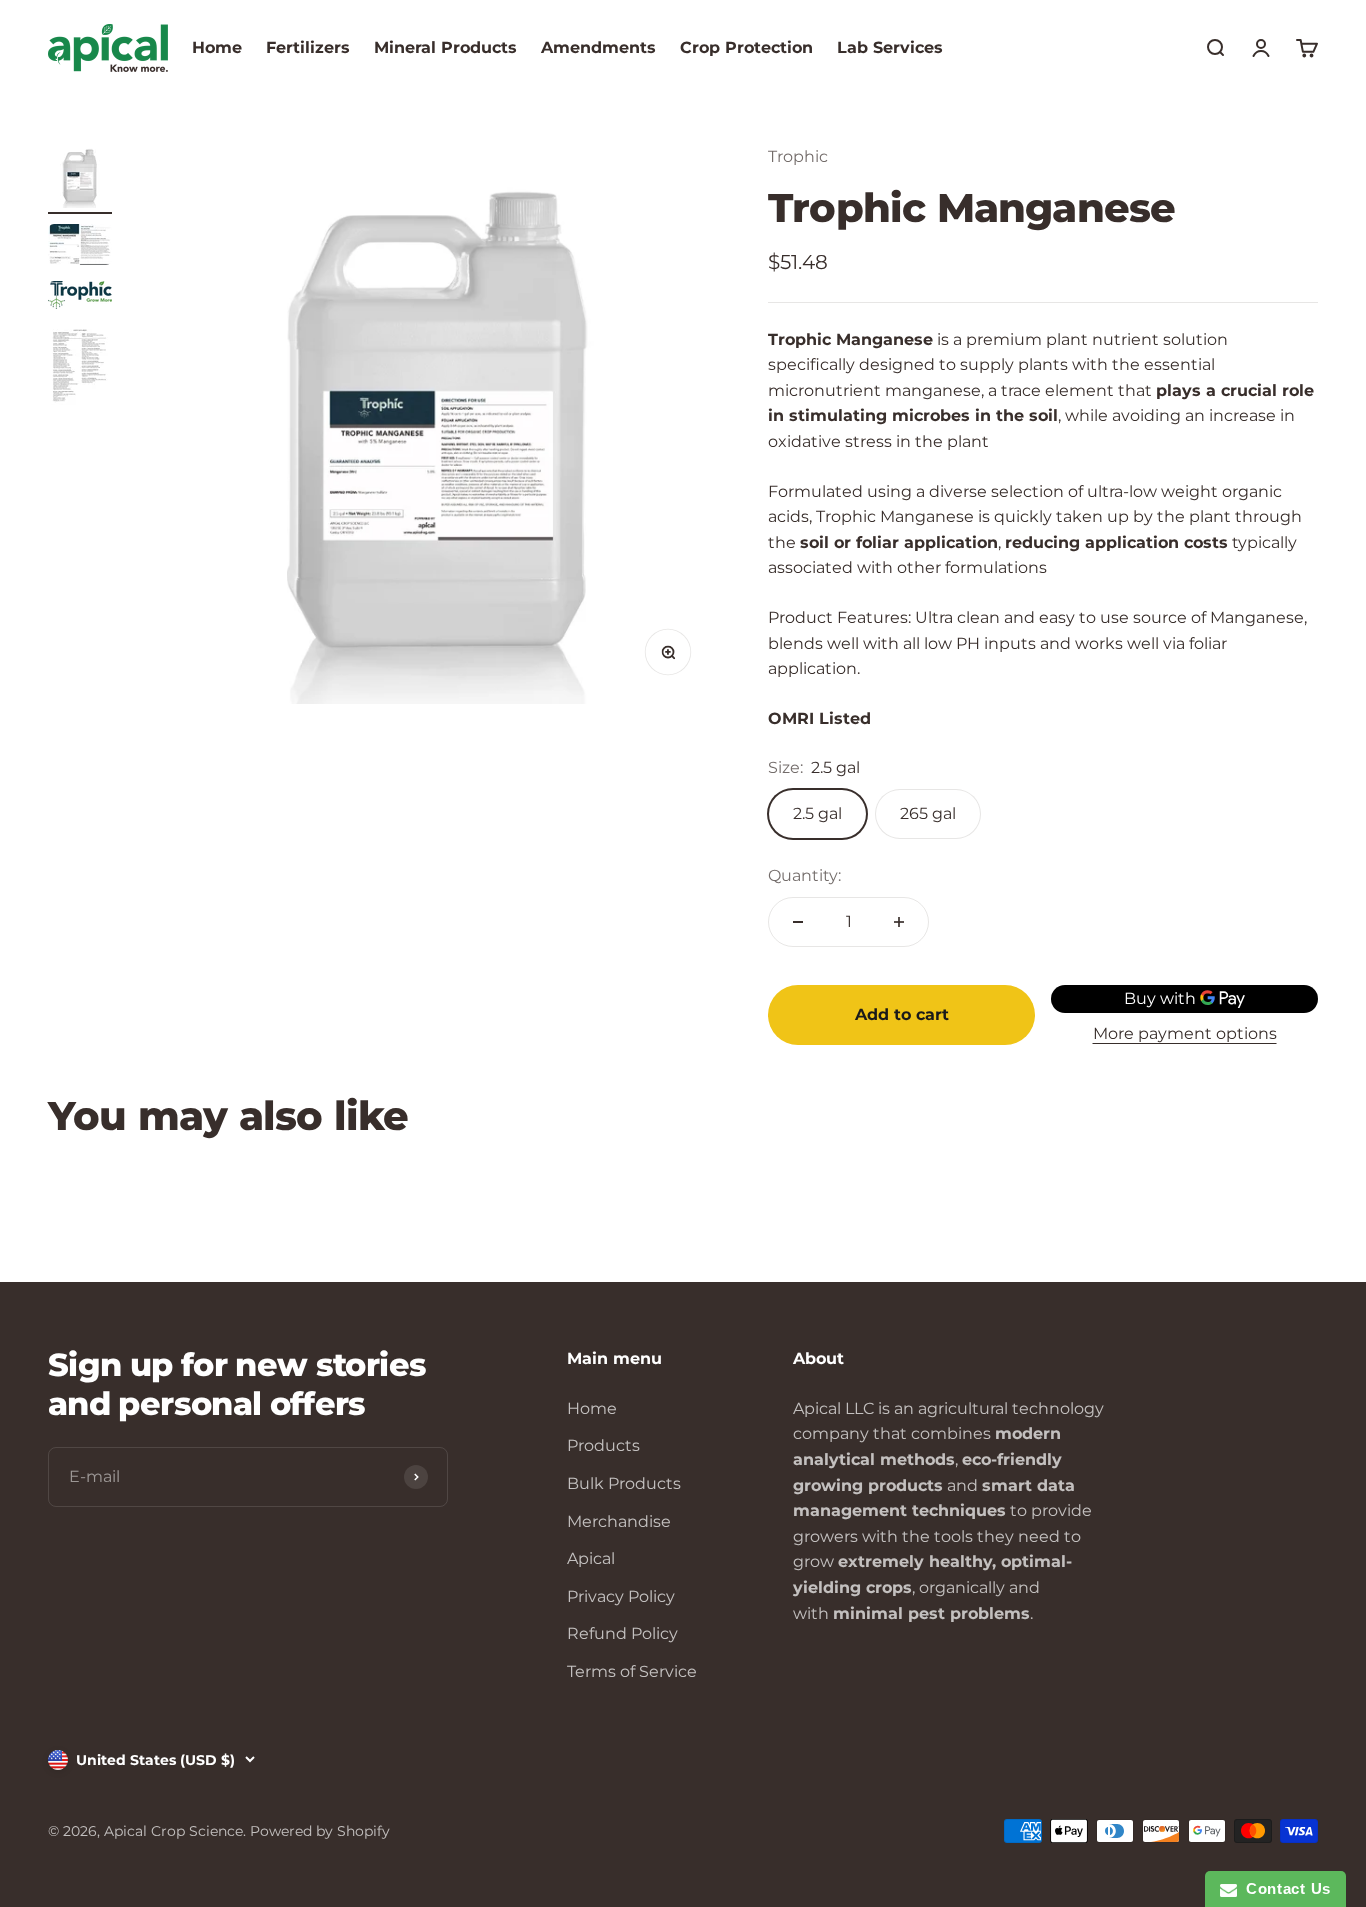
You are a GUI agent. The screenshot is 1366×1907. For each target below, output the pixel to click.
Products (603, 1445)
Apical (591, 1558)
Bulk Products (624, 1483)
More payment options (1185, 1033)
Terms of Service (632, 1671)
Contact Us (1284, 1888)
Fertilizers (308, 47)
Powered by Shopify (320, 1831)
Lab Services (890, 47)
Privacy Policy (621, 1596)
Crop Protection (746, 47)
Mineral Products (445, 47)
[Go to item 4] (80, 369)
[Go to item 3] (80, 298)
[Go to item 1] (80, 179)
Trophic (798, 156)
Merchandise (619, 1521)
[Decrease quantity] (798, 922)
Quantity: (804, 875)
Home (217, 47)
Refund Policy (622, 1633)
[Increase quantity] (899, 922)
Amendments (598, 47)
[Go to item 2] (80, 247)
